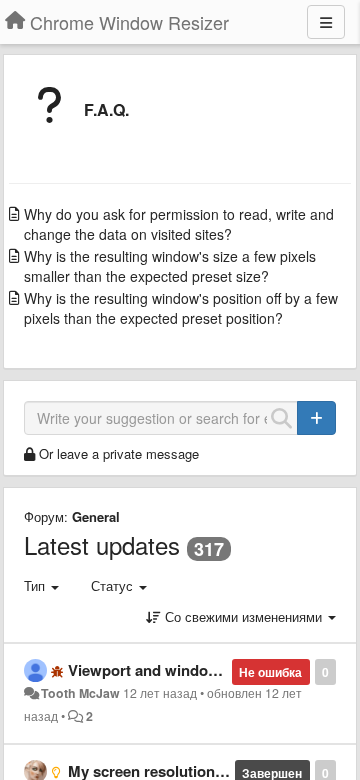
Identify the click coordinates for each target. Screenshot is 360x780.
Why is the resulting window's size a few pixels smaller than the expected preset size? (170, 266)
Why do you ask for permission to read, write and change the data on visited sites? (179, 224)
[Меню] (326, 22)
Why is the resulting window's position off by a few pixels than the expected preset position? (181, 308)
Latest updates (102, 544)
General (96, 516)
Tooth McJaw (80, 693)
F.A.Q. (106, 109)
